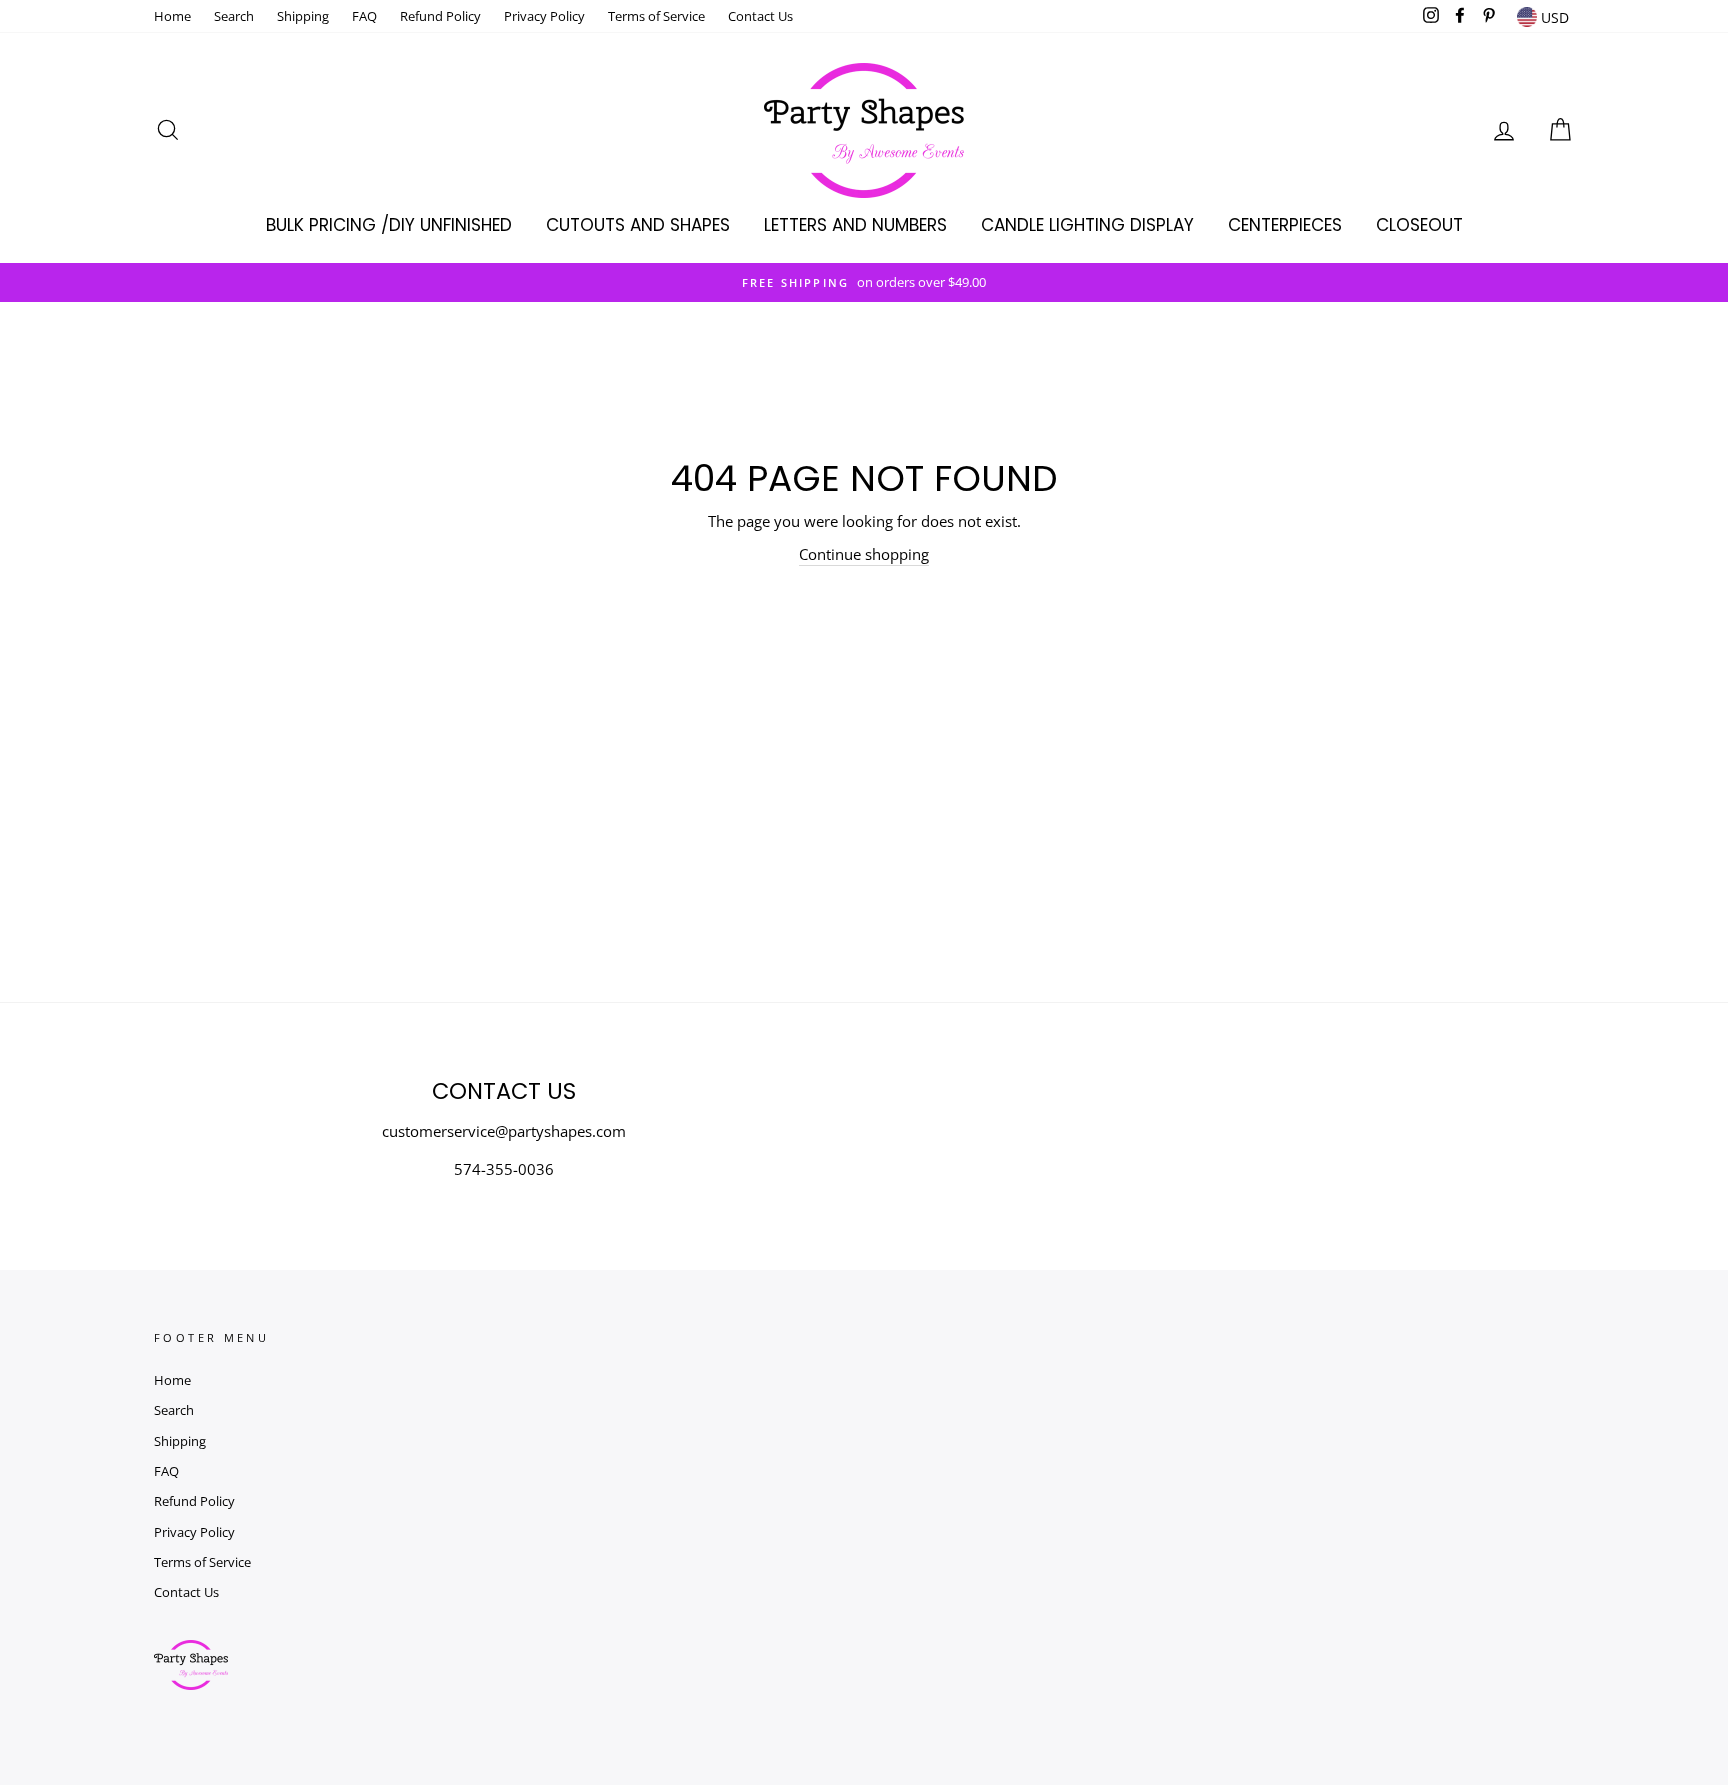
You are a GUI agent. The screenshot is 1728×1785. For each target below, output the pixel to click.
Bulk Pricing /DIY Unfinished (389, 225)
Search (234, 16)
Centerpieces (1285, 225)
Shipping (303, 16)
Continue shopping (864, 554)
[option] (864, 282)
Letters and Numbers (855, 225)
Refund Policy (440, 16)
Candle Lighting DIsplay (1087, 225)
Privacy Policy (544, 16)
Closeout (1419, 225)
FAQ (364, 16)
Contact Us (760, 16)
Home (172, 16)
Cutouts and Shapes (638, 225)
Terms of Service (656, 16)
